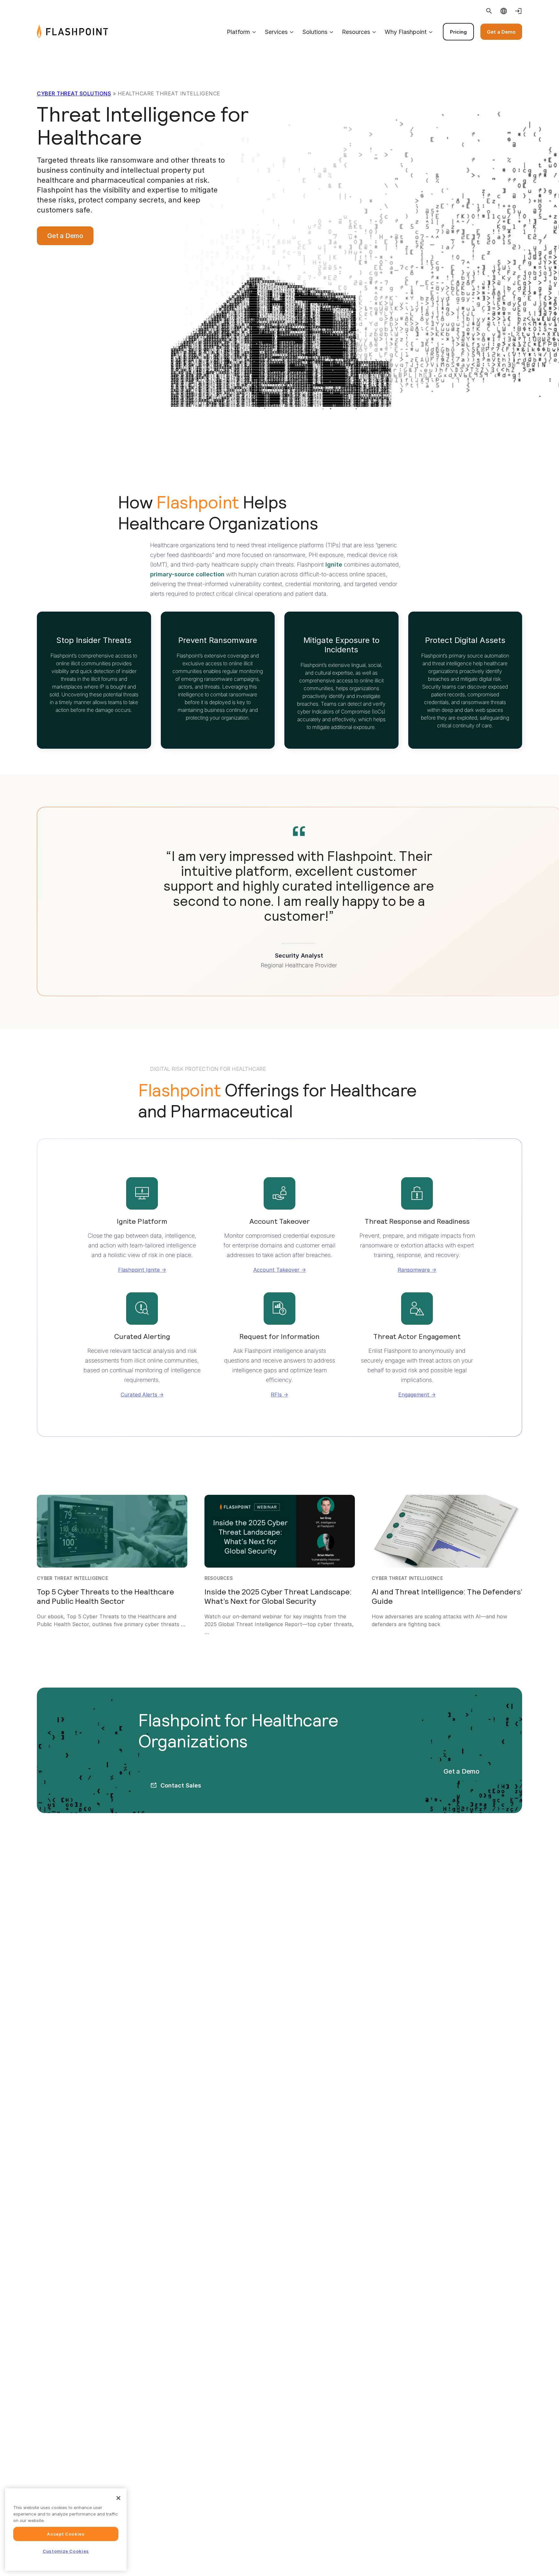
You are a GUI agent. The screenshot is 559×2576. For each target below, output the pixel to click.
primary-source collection (187, 574)
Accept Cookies (66, 2534)
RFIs (276, 1395)
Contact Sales (181, 1785)
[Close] (118, 2498)
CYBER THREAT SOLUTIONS (74, 93)
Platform (238, 32)
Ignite (334, 565)
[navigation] (315, 32)
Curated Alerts (139, 1395)
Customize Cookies (66, 2551)
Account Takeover (276, 1270)
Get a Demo (501, 32)
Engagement (414, 1395)
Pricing (458, 32)
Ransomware (414, 1270)
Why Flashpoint (406, 32)
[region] (66, 2530)
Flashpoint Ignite (139, 1270)
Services (276, 32)
